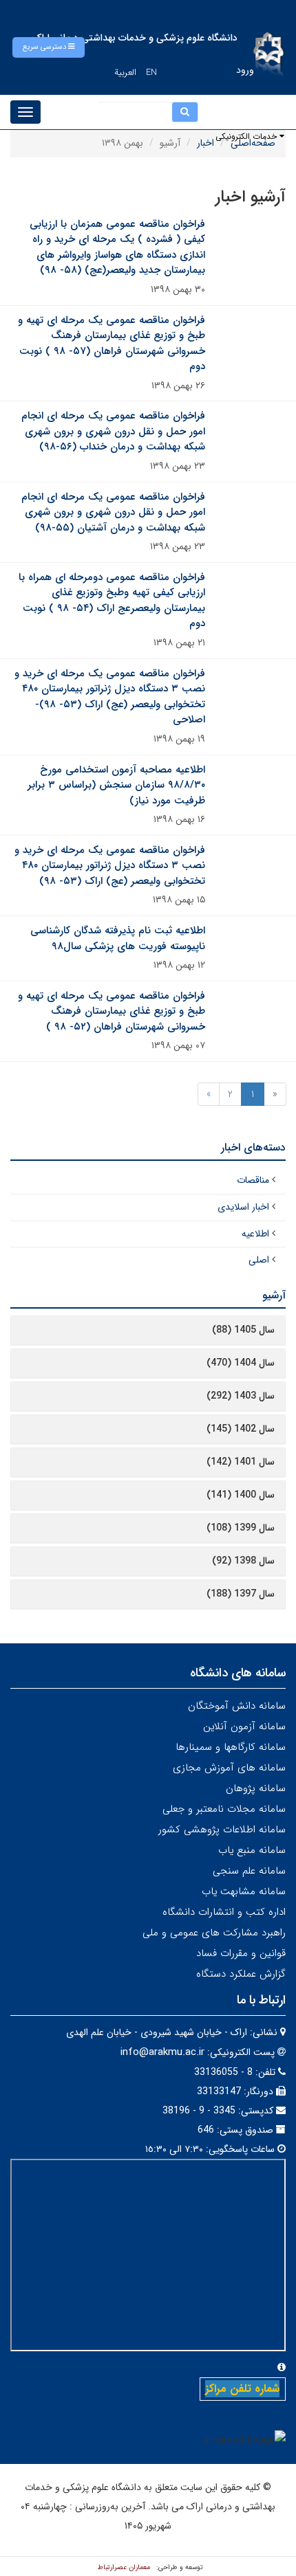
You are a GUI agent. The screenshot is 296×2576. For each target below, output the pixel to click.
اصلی (259, 1260)
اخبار (205, 143)
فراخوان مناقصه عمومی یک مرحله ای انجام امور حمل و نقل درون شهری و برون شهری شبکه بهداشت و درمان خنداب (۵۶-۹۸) (113, 431)
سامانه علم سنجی (249, 1871)
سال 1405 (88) (243, 1330)
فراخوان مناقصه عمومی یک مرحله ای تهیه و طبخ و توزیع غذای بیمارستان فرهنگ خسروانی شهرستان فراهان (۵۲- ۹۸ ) (112, 1011)
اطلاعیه (255, 1234)
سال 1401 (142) (241, 1462)
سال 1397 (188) (241, 1594)
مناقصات (253, 1180)
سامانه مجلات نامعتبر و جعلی (224, 1809)
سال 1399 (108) (241, 1528)
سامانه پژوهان (256, 1788)
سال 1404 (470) (241, 1363)
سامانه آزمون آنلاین (244, 1726)
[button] (49, 47)
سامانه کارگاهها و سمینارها (231, 1747)
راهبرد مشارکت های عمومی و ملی (214, 1933)
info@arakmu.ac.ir (162, 2052)
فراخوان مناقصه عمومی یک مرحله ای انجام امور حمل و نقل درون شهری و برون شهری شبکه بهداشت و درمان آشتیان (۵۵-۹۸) (113, 512)
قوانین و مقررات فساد (241, 1953)
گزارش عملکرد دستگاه (241, 1974)
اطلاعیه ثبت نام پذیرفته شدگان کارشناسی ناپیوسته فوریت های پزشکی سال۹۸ (118, 939)
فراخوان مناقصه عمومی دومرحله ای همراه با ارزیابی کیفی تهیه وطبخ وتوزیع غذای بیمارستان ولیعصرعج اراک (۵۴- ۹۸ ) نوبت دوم (112, 601)
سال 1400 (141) (241, 1495)
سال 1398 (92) (243, 1561)
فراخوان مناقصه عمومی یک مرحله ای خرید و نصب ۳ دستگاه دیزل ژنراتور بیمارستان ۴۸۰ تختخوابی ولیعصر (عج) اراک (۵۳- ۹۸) (110, 866)
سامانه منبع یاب (252, 1850)
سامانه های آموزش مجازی (229, 1768)
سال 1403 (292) (241, 1396)
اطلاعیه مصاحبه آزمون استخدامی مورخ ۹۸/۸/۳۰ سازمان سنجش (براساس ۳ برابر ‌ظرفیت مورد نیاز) (116, 785)
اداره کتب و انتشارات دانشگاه (224, 1912)
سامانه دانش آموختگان (237, 1706)
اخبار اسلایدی (243, 1207)
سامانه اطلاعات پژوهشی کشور (222, 1830)
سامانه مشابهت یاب (244, 1891)
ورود (245, 70)
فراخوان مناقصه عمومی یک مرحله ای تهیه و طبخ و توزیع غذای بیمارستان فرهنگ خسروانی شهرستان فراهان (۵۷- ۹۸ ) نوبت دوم (112, 344)
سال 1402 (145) (241, 1429)
